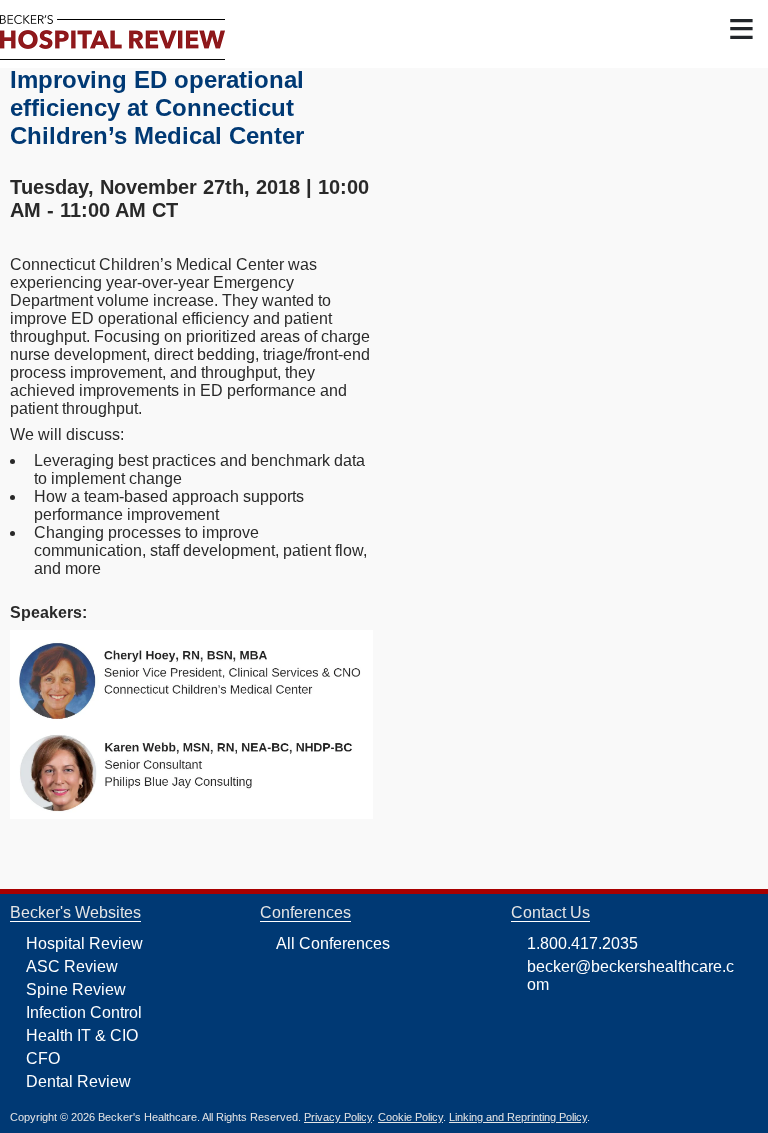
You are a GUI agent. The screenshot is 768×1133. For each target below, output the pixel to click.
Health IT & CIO (82, 1035)
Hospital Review (84, 943)
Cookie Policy (410, 1117)
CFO (43, 1058)
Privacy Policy (338, 1117)
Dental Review (78, 1081)
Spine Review (76, 989)
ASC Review (72, 966)
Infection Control (84, 1012)
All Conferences (333, 943)
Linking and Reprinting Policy (518, 1117)
